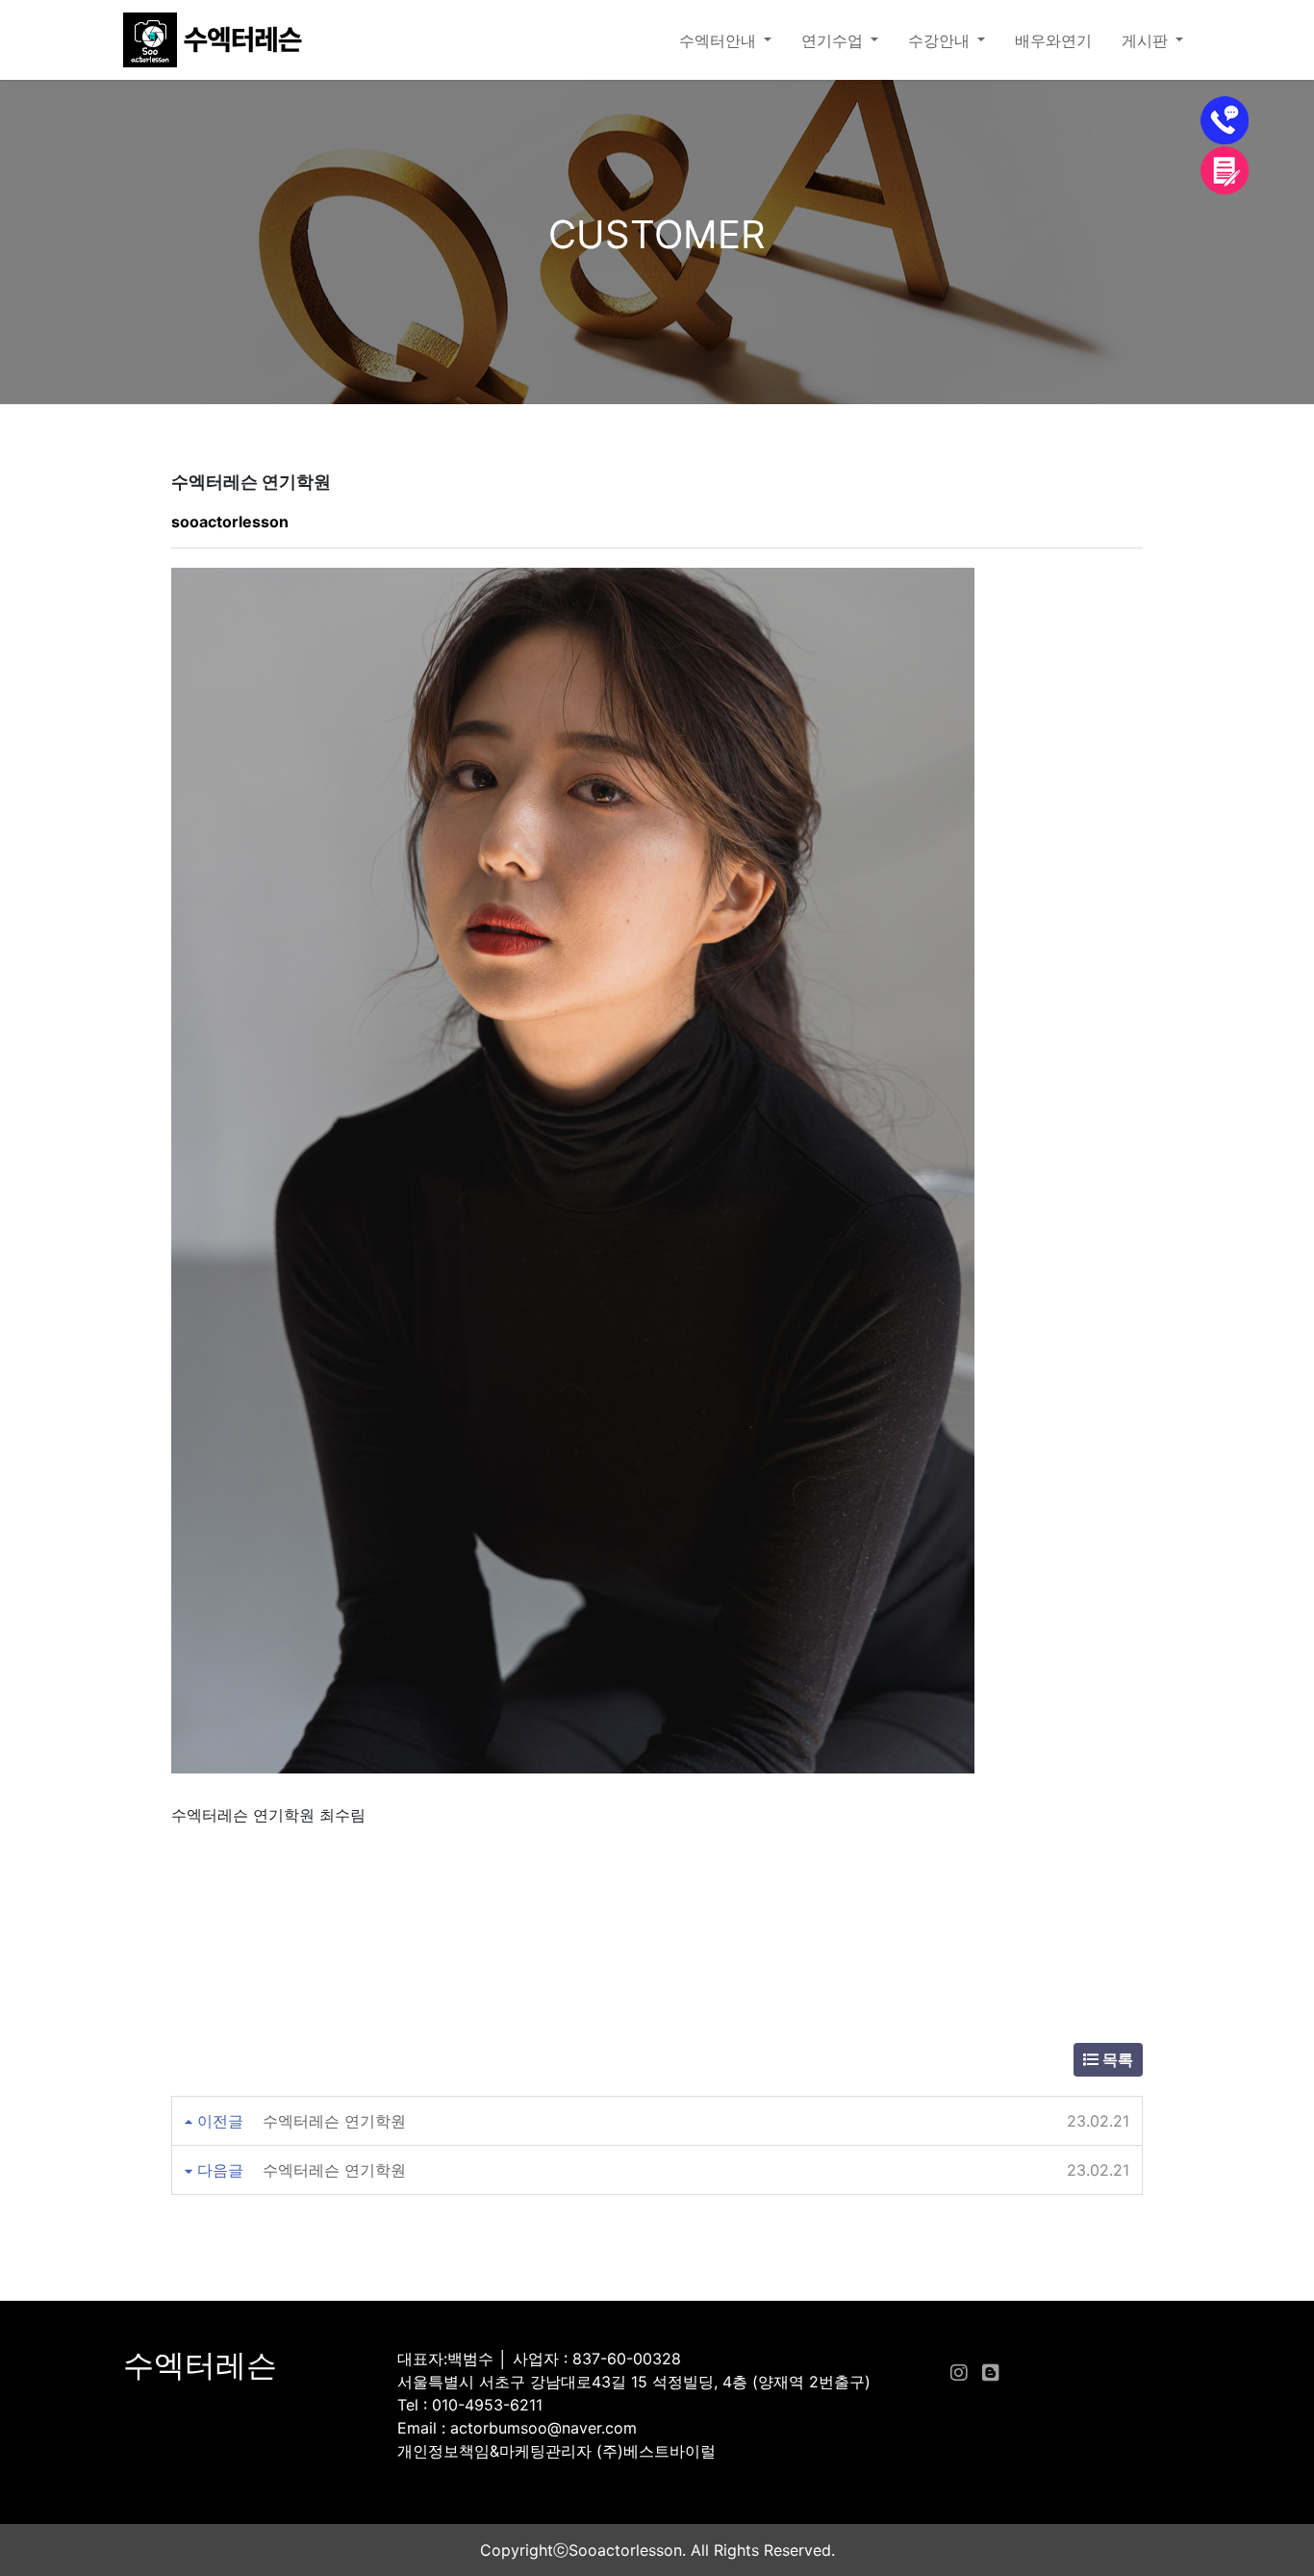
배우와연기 (1053, 40)
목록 (1116, 2059)
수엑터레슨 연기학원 (334, 2121)
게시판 (1147, 40)
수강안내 (941, 40)
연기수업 (834, 40)
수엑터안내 (720, 40)
